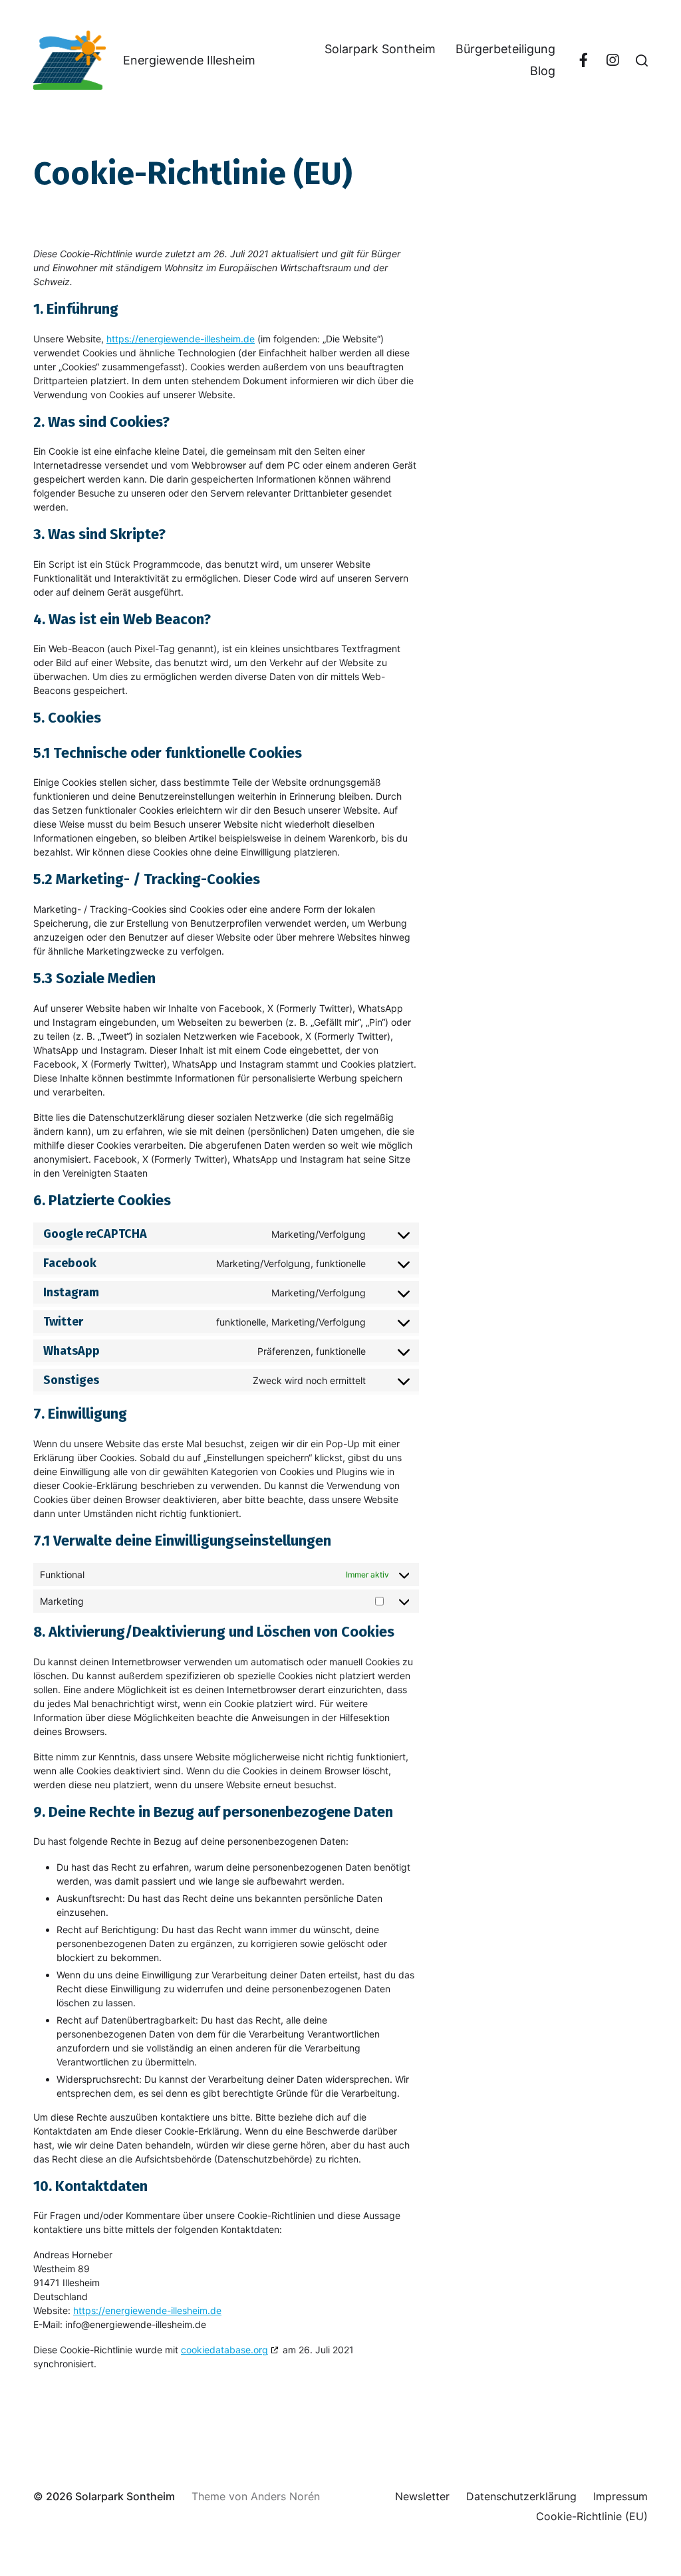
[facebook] (583, 60)
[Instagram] (613, 60)
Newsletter (422, 2496)
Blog (543, 71)
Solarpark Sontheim (380, 49)
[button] (642, 60)
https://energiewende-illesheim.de (181, 339)
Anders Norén (285, 2496)
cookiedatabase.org (224, 2350)
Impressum (620, 2496)
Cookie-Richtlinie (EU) (592, 2516)
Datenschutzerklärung (521, 2496)
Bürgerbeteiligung (505, 49)
